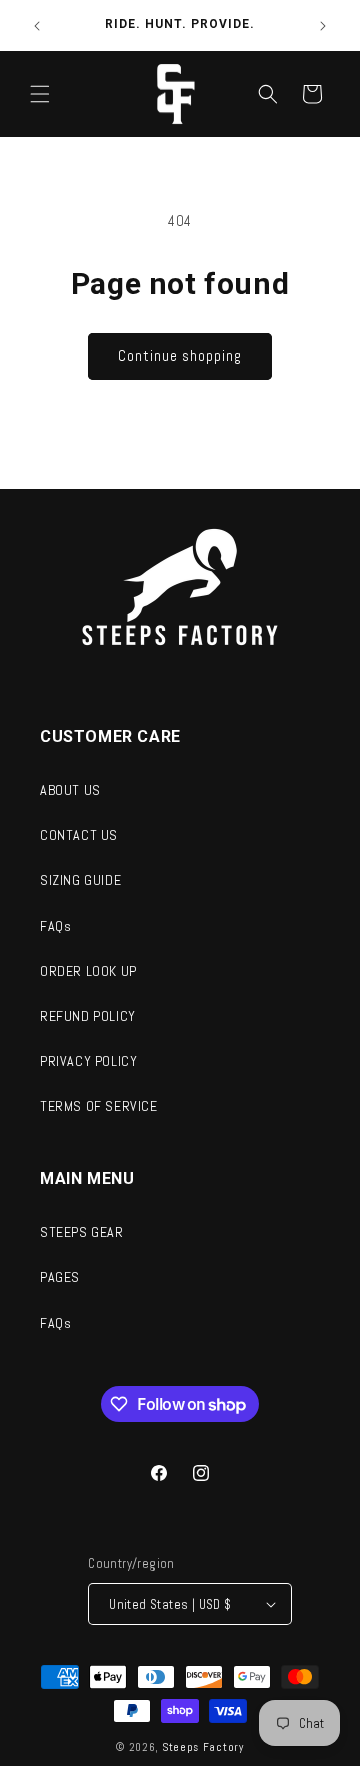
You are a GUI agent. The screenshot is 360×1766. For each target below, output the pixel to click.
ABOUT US (70, 790)
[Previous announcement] (37, 26)
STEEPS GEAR (82, 1232)
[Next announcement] (323, 26)
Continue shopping (180, 355)
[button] (40, 94)
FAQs (55, 926)
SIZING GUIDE (80, 880)
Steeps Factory (203, 1747)
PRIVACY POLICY (88, 1061)
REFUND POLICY (88, 1016)
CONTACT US (79, 835)
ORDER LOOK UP (88, 971)
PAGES (60, 1277)
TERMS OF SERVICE (99, 1106)
